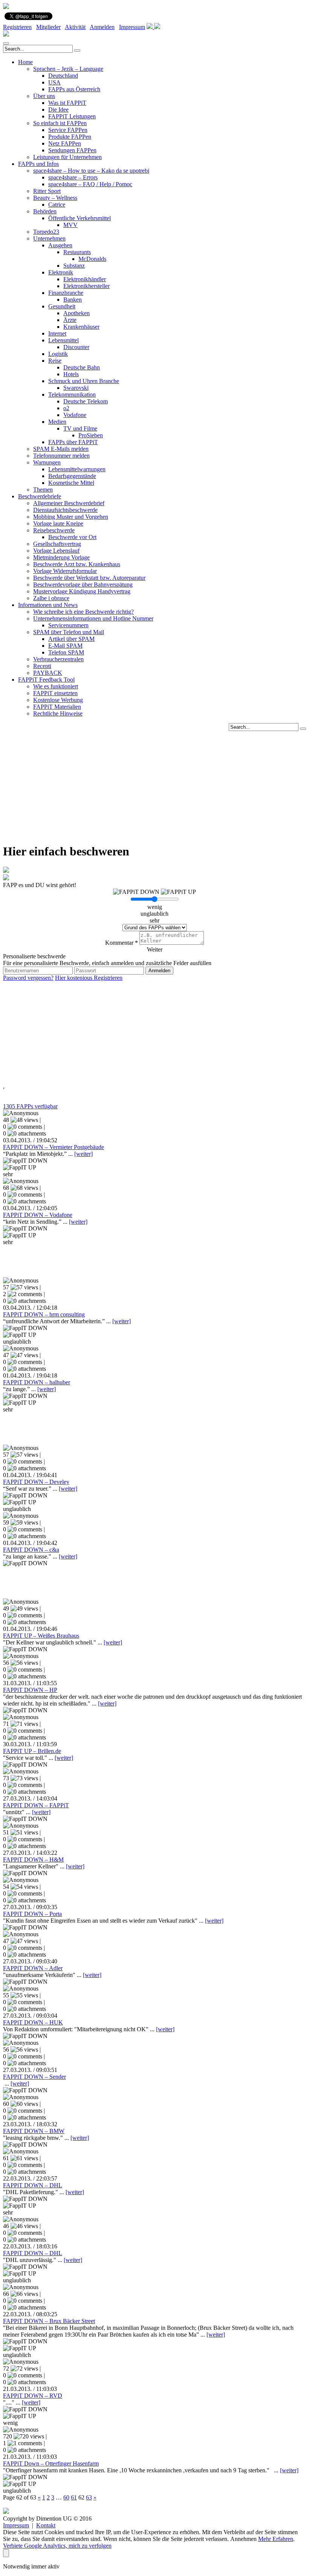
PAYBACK (48, 673)
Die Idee (58, 110)
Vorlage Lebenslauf (56, 551)
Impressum (132, 27)
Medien (57, 422)
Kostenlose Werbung (58, 700)
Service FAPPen (68, 130)
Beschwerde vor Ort (72, 537)
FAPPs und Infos (38, 164)
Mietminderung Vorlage (61, 557)
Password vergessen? (28, 978)
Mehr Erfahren (276, 2539)
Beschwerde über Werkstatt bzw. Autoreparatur (89, 578)
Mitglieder (48, 27)
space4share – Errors (73, 177)
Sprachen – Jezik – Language (68, 69)
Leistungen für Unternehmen (67, 157)
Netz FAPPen (65, 143)
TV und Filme (80, 428)
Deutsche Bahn (82, 367)
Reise (55, 361)
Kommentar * (122, 943)
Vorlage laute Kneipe (58, 523)
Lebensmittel (63, 340)
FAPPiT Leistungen (72, 116)
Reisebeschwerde (54, 530)
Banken (73, 300)
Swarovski (76, 388)
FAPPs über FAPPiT (73, 442)
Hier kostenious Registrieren (89, 978)
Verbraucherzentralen (58, 659)
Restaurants (77, 252)
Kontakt (46, 2525)
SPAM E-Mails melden (61, 449)
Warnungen (47, 462)
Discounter (76, 347)
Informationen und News (48, 605)
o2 (66, 408)
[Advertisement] (154, 784)
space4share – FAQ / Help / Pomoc (90, 184)
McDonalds (92, 259)
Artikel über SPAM (71, 639)
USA (54, 82)
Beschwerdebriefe (40, 496)
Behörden (45, 211)
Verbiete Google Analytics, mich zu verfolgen (57, 2546)
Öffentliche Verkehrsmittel (80, 218)
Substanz (74, 266)
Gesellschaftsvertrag (57, 544)
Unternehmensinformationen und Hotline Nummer (93, 618)
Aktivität (75, 27)
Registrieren (17, 27)
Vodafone (75, 415)
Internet (57, 333)
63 (89, 2497)
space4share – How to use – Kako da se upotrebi (91, 171)
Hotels (71, 374)
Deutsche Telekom (86, 401)
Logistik (58, 354)
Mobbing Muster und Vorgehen (71, 517)
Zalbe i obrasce (51, 598)
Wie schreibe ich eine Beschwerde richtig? (83, 612)
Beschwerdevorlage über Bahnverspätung (83, 585)
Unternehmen (49, 238)
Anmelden (102, 27)
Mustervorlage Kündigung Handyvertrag (82, 591)
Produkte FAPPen (70, 137)
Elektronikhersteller (86, 286)
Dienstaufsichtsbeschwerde (65, 510)
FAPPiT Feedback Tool (46, 680)
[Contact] (150, 27)
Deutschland (63, 76)
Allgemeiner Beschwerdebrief (69, 503)
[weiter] (83, 1154)
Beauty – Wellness (55, 198)
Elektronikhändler (85, 279)
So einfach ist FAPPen (60, 123)
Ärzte (70, 320)
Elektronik (61, 272)
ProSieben (91, 435)
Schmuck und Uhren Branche (84, 381)
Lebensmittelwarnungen (77, 469)
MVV (70, 225)
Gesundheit (62, 306)
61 (74, 2497)
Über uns (44, 96)
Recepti (42, 666)
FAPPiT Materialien (57, 707)
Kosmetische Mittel (71, 483)
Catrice (57, 205)
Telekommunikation (72, 395)
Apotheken (76, 313)
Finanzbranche (66, 293)
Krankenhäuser (81, 327)
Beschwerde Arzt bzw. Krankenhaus (77, 564)
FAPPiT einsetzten (55, 693)
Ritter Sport (47, 191)
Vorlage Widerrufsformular (65, 571)
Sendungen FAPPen (72, 150)
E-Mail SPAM (65, 646)
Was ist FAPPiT (67, 103)
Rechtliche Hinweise (58, 713)
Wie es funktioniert (56, 686)
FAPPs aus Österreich (74, 89)
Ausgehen (60, 245)
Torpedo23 (46, 232)
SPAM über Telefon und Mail (69, 632)
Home (25, 62)
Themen (43, 490)
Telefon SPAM (66, 652)
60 (66, 2497)
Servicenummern (68, 625)
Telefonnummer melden (61, 456)
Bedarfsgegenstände (72, 476)
